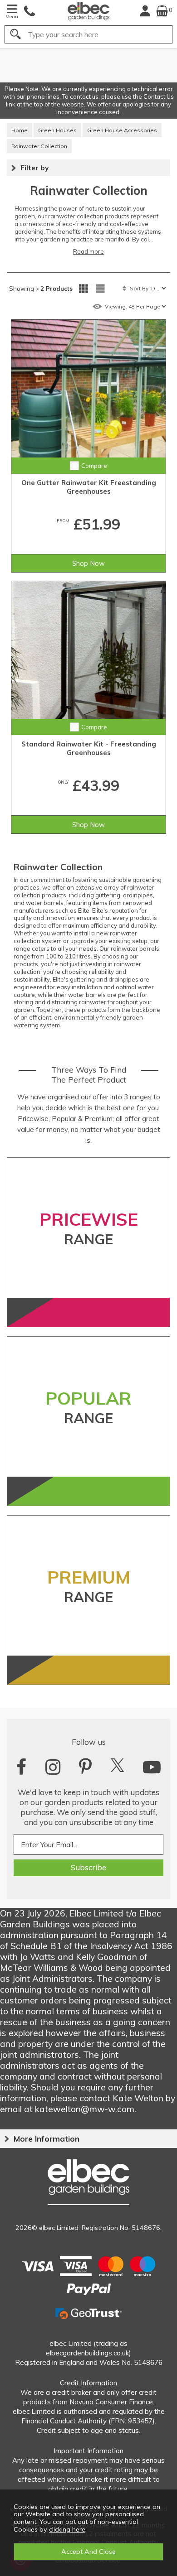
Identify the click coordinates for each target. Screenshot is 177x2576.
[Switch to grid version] (84, 289)
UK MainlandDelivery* (137, 65)
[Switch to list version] (100, 289)
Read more (88, 251)
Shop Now (88, 563)
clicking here (67, 2529)
